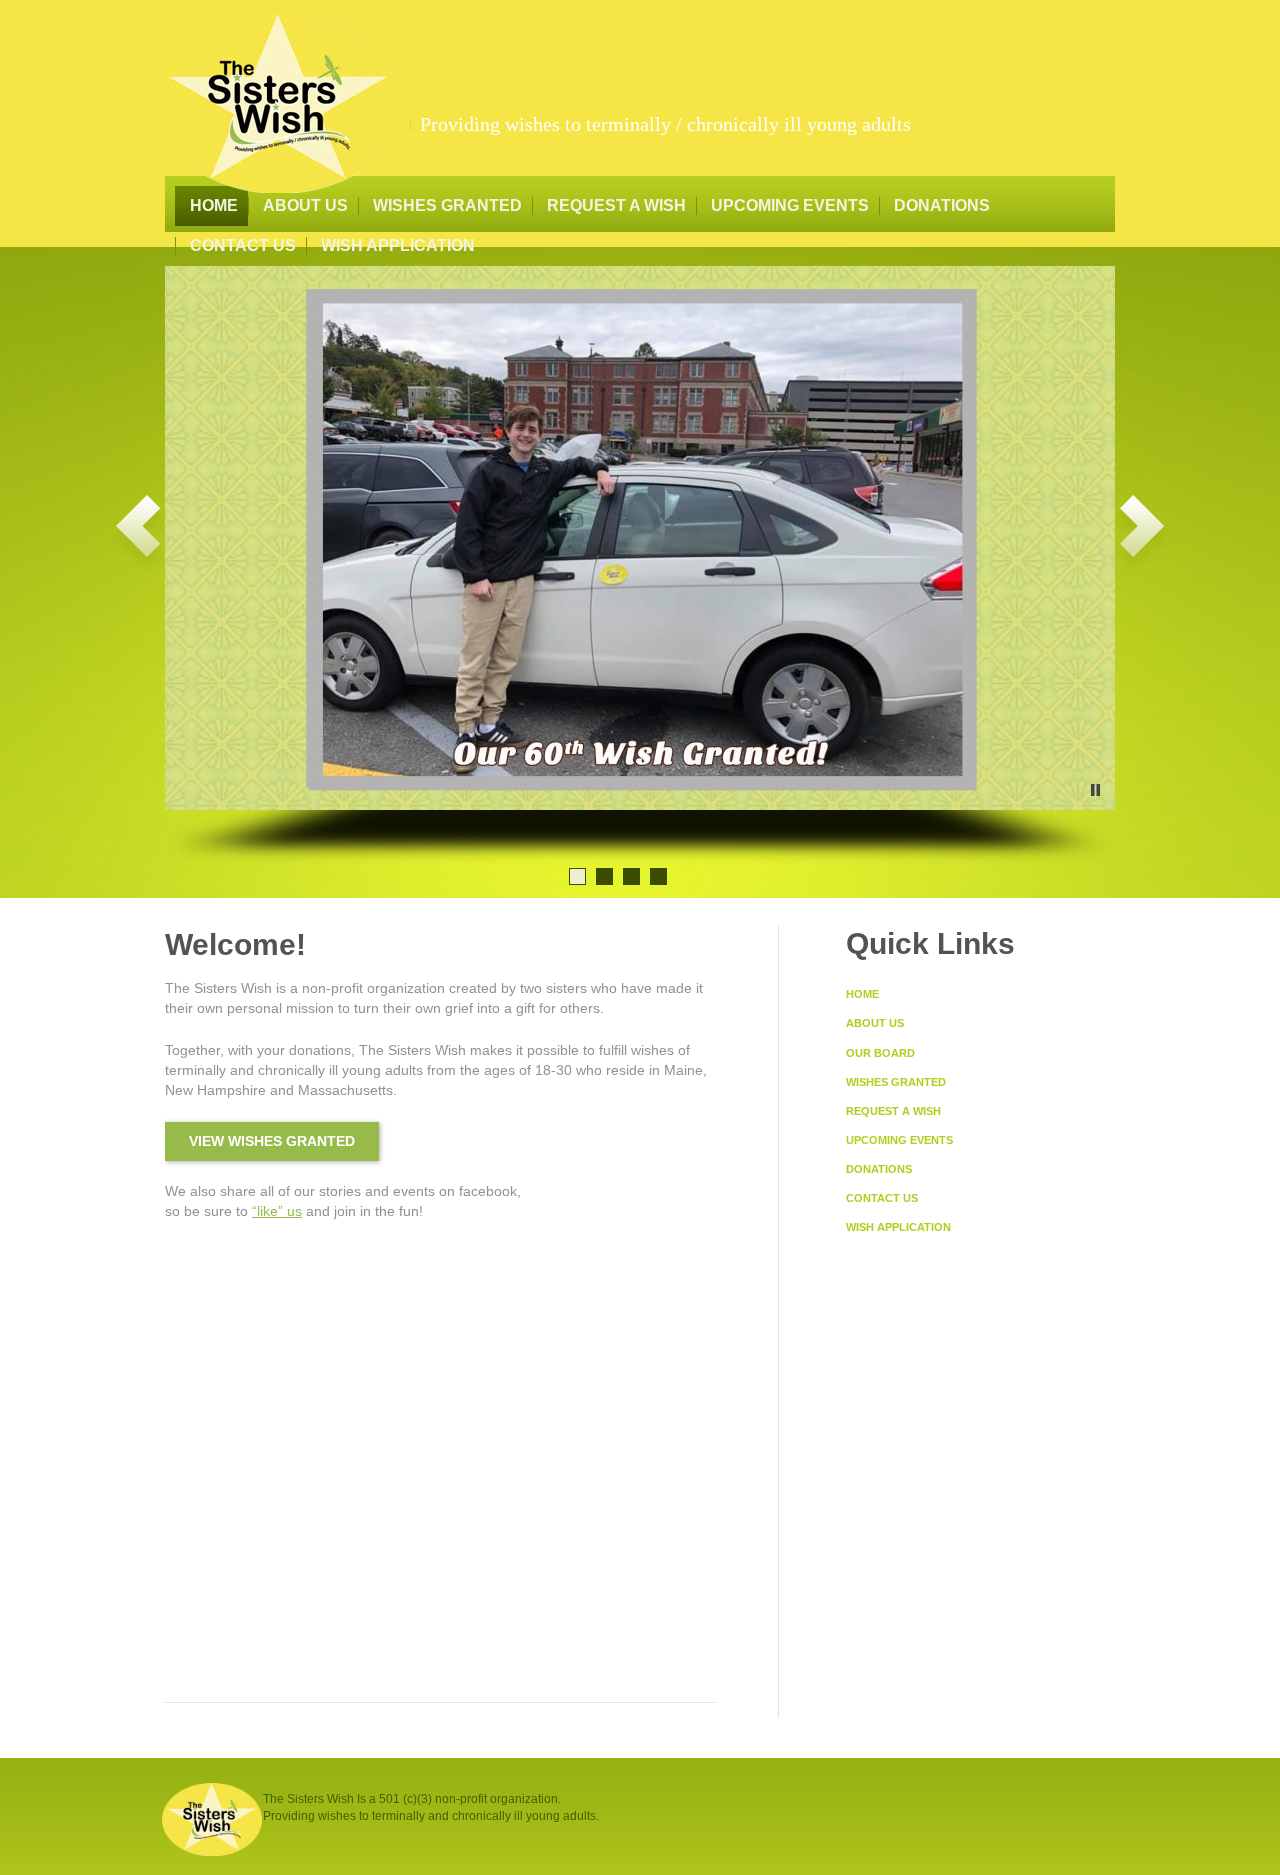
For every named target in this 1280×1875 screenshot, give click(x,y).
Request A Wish (616, 205)
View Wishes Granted (272, 1141)
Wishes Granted (447, 205)
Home (214, 205)
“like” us (277, 1211)
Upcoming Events (790, 205)
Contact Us (243, 245)
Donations (942, 205)
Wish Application (398, 245)
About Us (305, 205)
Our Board (880, 1053)
